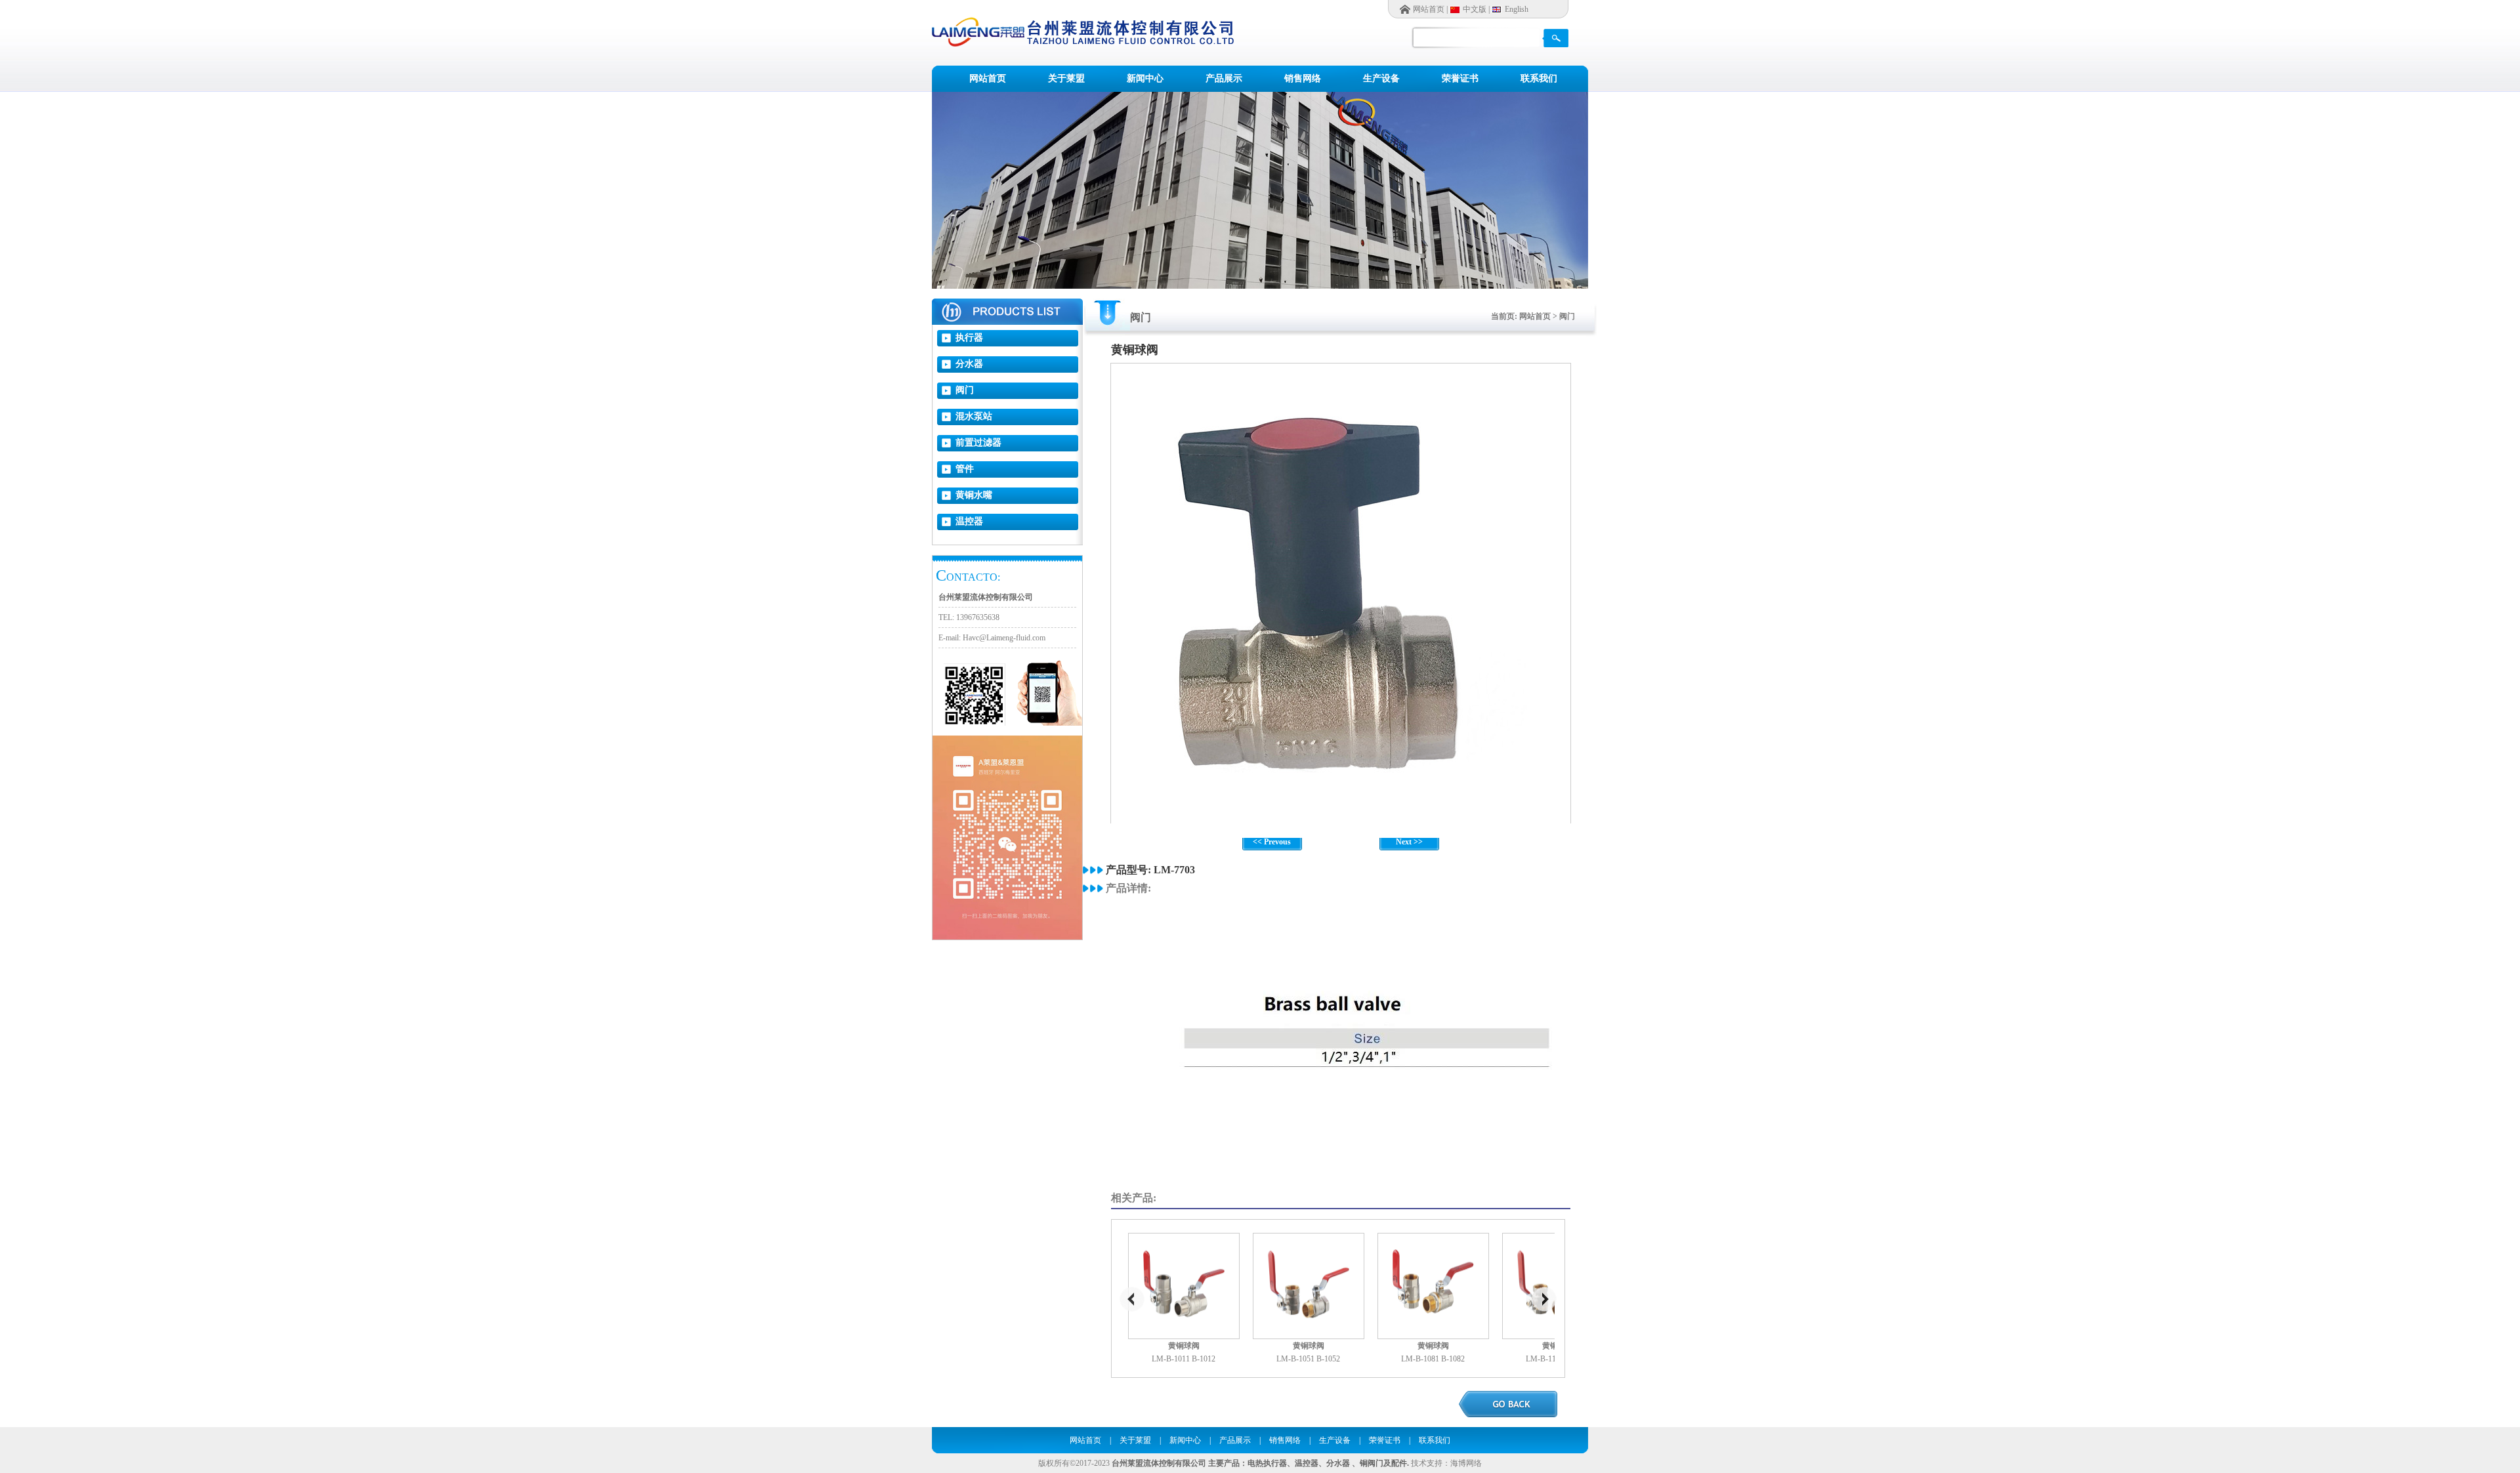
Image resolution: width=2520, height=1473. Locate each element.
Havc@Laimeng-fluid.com (1004, 638)
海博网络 (1466, 1463)
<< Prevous (1272, 842)
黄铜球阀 (1184, 1346)
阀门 (965, 390)
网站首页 (1429, 9)
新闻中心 (1145, 78)
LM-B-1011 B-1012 (1184, 1359)
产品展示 (1224, 78)
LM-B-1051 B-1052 (1308, 1359)
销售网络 (1303, 78)
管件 (965, 469)
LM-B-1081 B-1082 (1433, 1359)
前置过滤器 (978, 443)
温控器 (969, 521)
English (1517, 9)
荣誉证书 (1460, 78)
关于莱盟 (1066, 78)
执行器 (969, 338)
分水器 (969, 364)
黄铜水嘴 (974, 495)
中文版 (1475, 9)
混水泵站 (974, 416)
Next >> (1409, 842)
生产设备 (1381, 78)
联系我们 (1539, 78)
